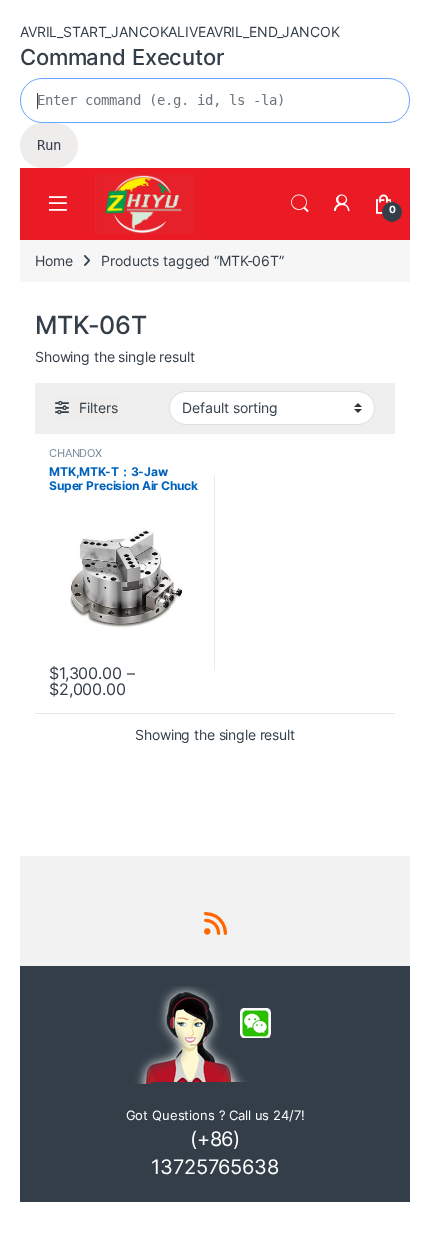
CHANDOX (75, 453)
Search (300, 204)
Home (53, 260)
